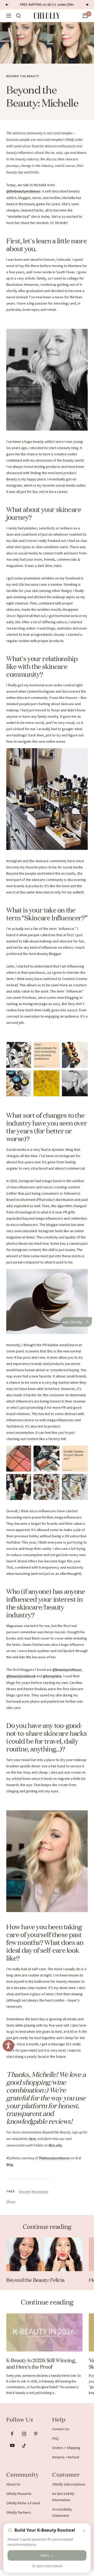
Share (11, 2202)
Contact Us (61, 2429)
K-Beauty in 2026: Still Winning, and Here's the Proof (41, 2363)
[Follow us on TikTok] (24, 2445)
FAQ (55, 2438)
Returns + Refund (66, 2457)
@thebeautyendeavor (23, 191)
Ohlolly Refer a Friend (23, 2503)
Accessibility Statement (62, 2512)
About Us (13, 2484)
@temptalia (52, 1676)
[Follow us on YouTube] (12, 2445)
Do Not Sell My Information (63, 2497)
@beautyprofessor (67, 1670)
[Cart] (85, 16)
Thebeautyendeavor (54, 2158)
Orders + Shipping (66, 2448)
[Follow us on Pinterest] (36, 2434)
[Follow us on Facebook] (12, 2434)
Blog (10, 2165)
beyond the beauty (23, 76)
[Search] (19, 16)
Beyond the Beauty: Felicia (35, 2279)
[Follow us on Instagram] (24, 2434)
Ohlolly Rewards (19, 2494)
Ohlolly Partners (19, 2512)
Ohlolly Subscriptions (69, 2484)
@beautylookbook (21, 1676)
